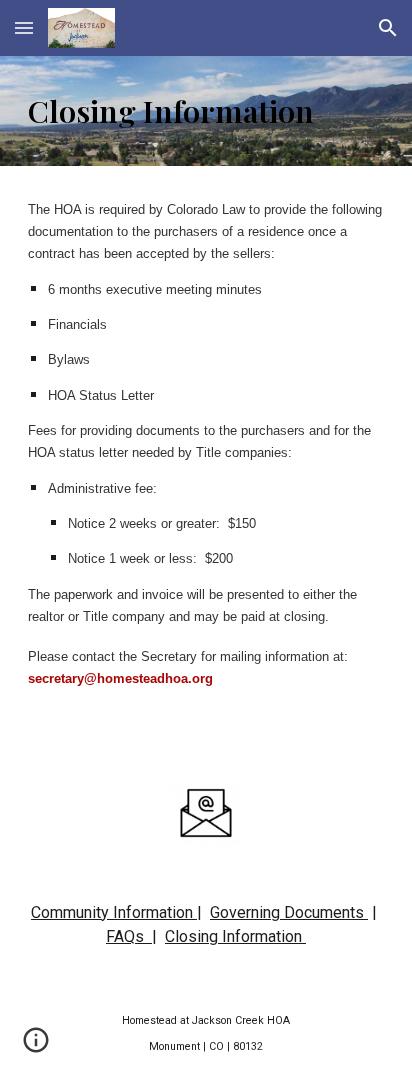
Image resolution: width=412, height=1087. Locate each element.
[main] (206, 111)
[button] (24, 27)
